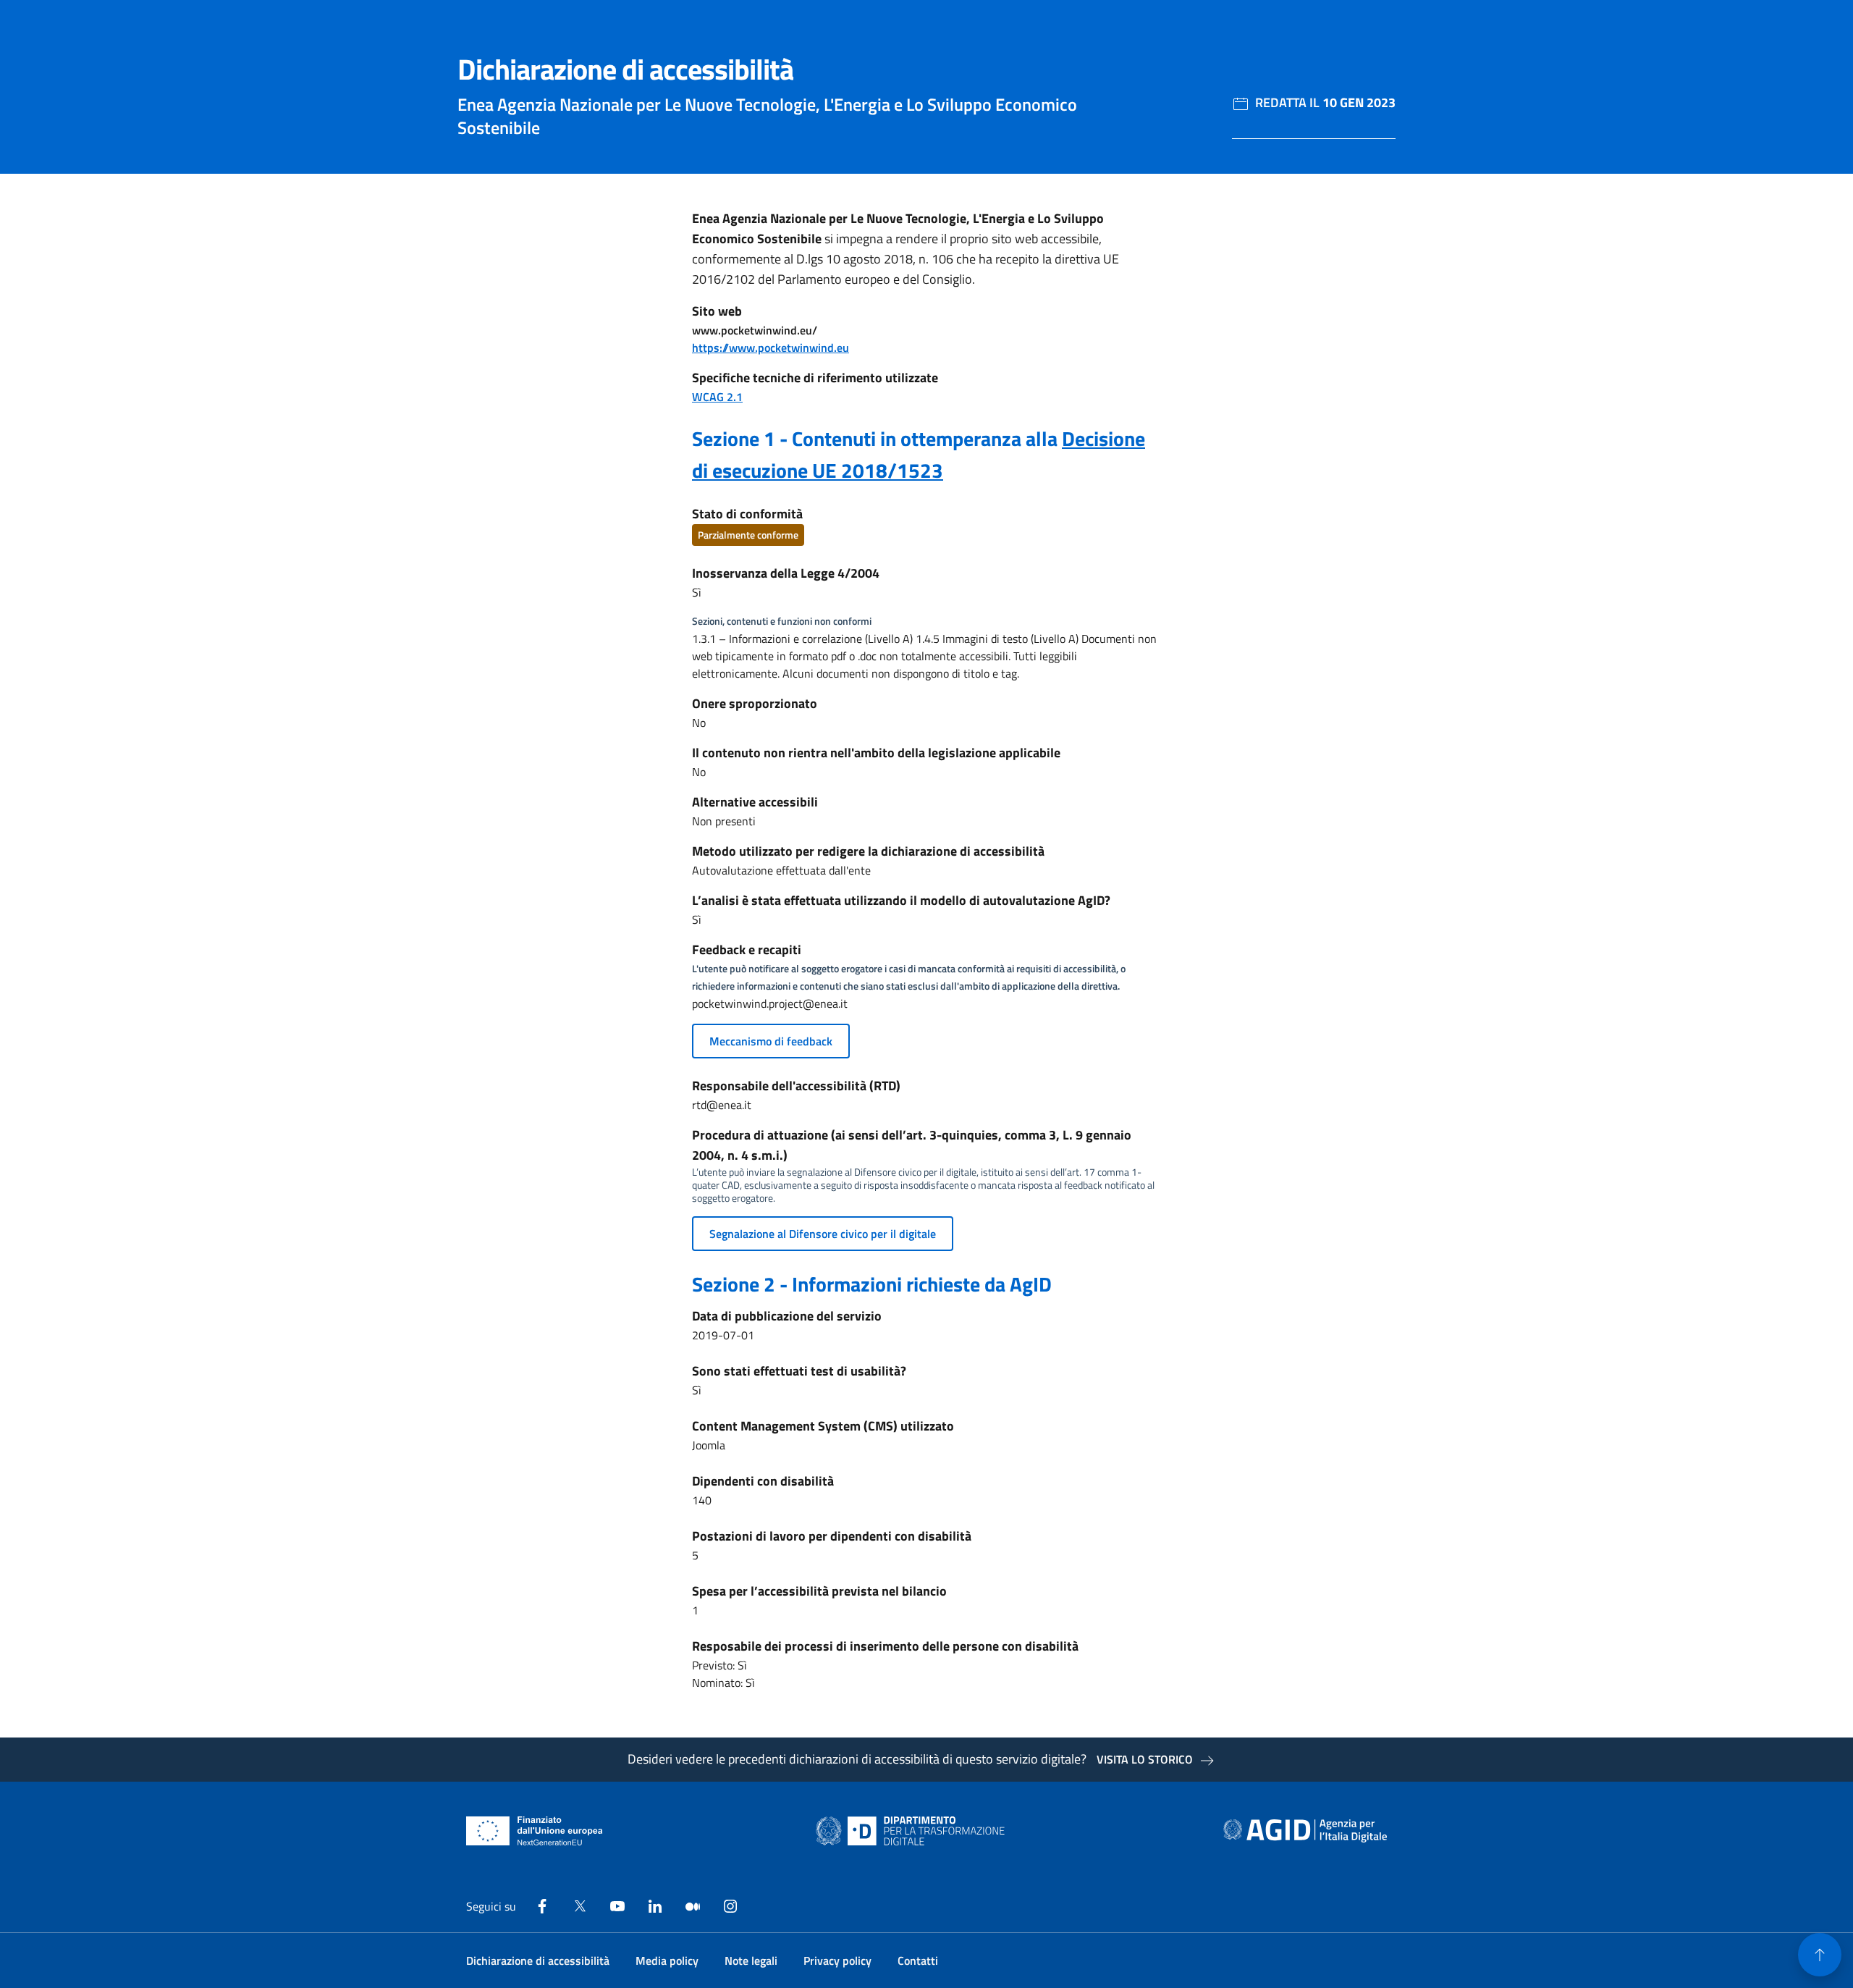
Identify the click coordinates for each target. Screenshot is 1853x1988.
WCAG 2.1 (717, 397)
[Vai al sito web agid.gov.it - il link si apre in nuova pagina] (1305, 1831)
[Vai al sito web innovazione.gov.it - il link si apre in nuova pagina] (913, 1831)
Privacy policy (837, 1960)
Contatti (918, 1960)
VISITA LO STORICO (1145, 1759)
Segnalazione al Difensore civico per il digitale (823, 1234)
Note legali (751, 1960)
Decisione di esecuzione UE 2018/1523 (919, 454)
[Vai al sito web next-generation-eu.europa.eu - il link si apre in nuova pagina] (535, 1831)
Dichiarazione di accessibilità (538, 1960)
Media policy (667, 1960)
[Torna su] (1820, 1955)
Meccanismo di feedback (771, 1041)
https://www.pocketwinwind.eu (771, 348)
